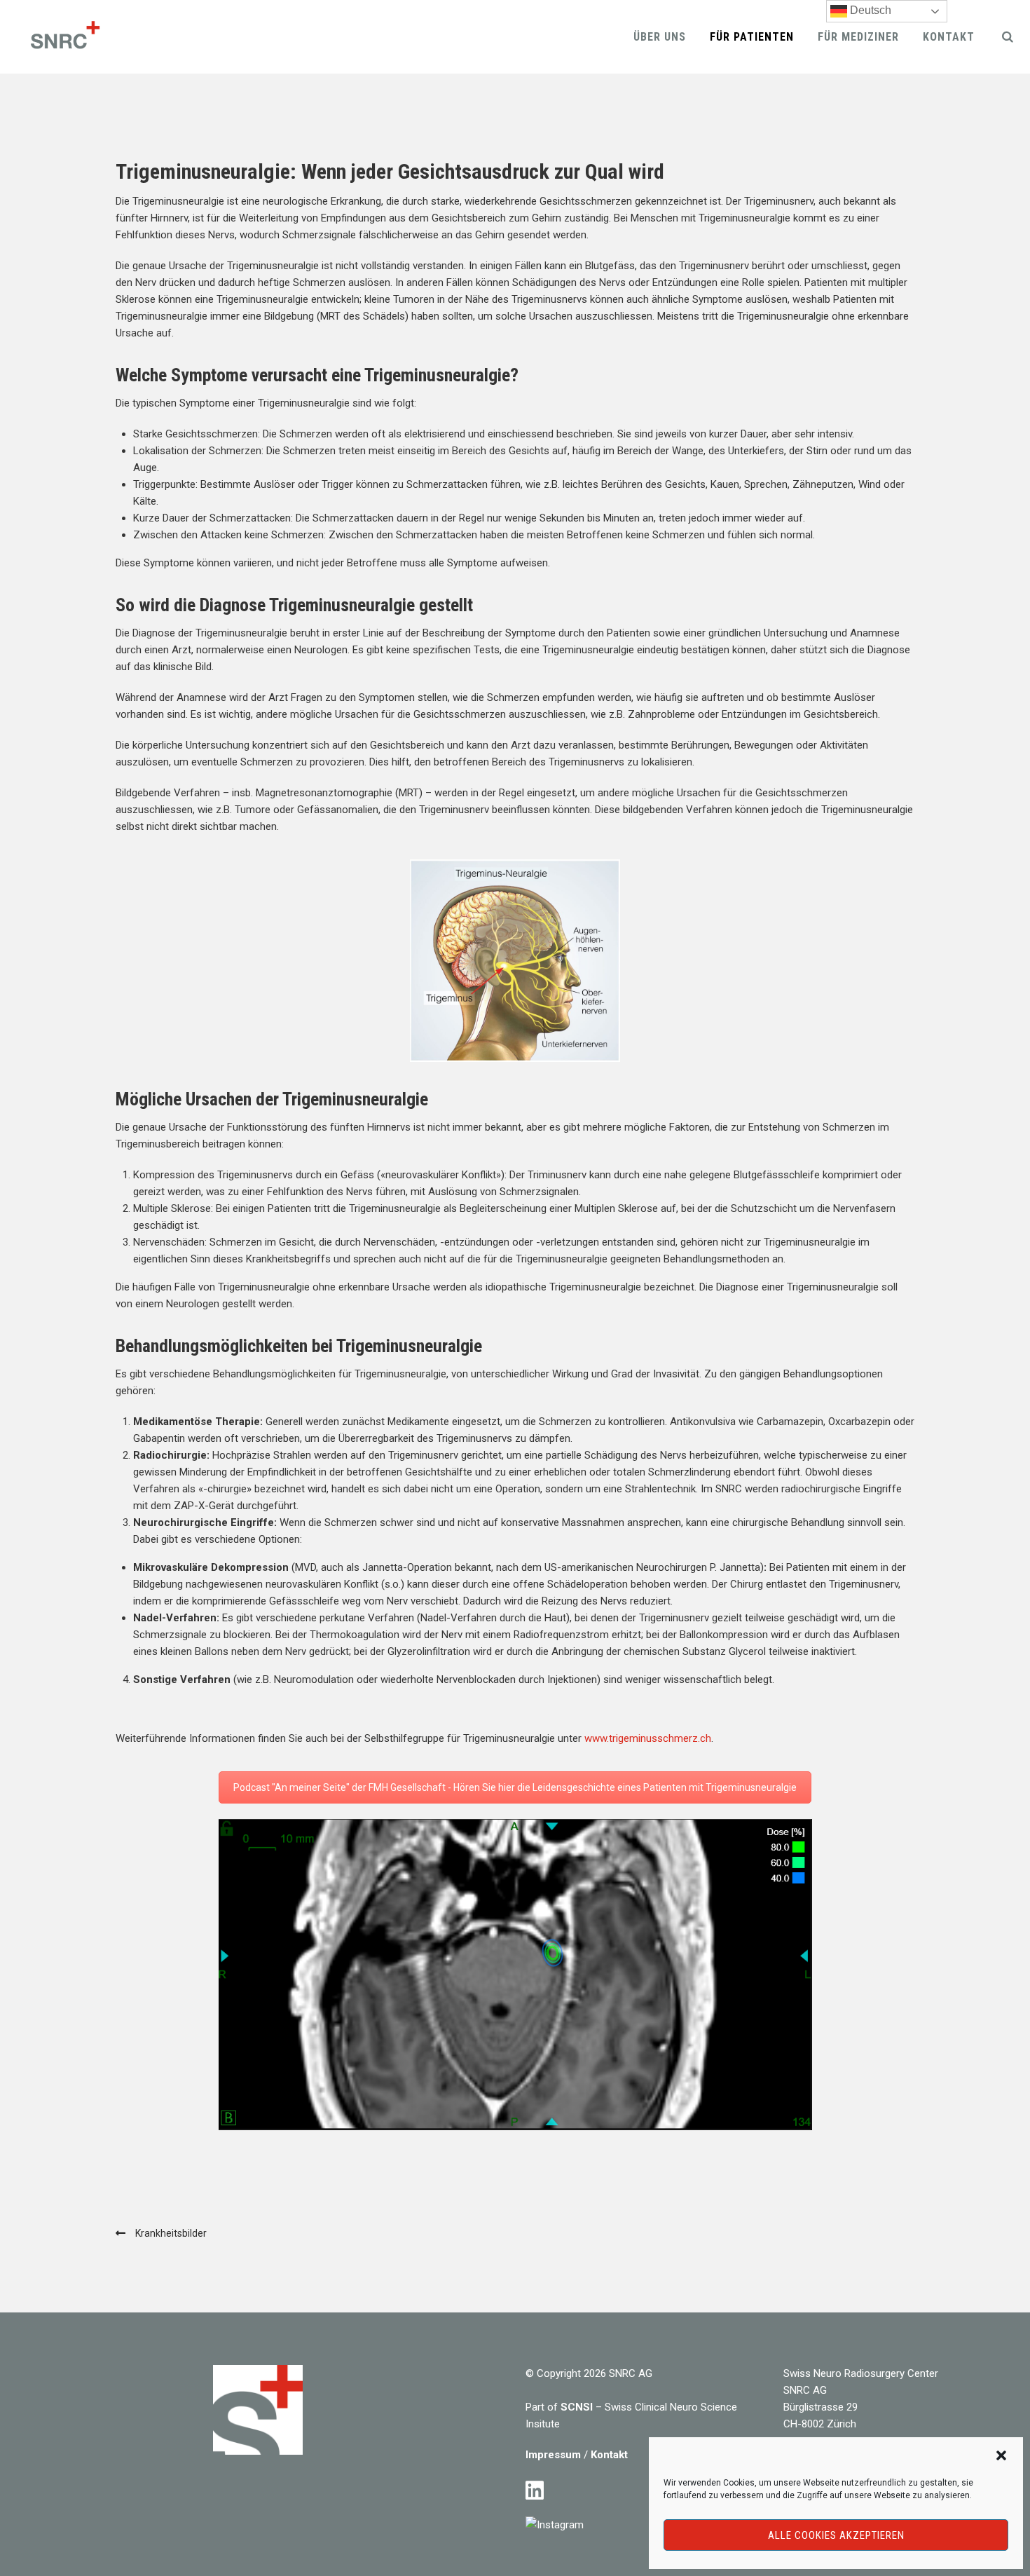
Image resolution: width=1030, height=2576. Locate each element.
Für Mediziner (858, 37)
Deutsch (869, 10)
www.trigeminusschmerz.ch (648, 1738)
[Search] (1008, 36)
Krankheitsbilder (171, 2233)
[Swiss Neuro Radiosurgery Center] (63, 37)
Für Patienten (752, 37)
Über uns (660, 37)
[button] (1001, 2455)
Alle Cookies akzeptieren (836, 2535)
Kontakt (949, 37)
